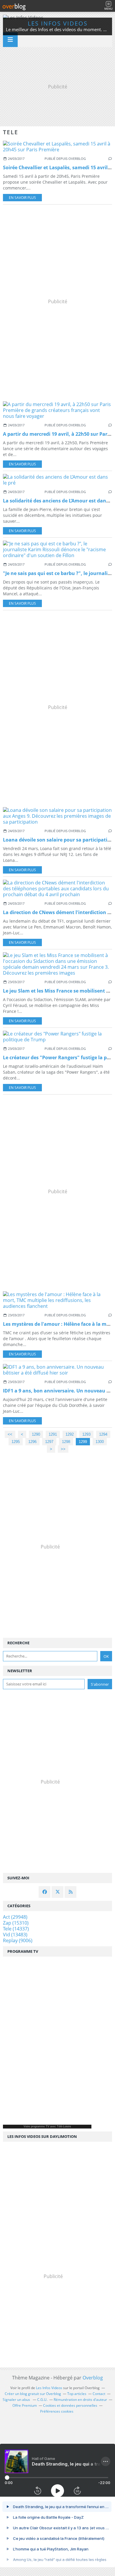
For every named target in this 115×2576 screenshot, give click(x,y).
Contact (99, 2394)
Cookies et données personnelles (70, 2405)
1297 (49, 1442)
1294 (103, 1434)
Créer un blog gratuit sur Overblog (33, 2394)
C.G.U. (42, 2400)
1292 (70, 1434)
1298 (66, 1442)
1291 (53, 1434)
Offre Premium (25, 2405)
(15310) (16, 1923)
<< (10, 1434)
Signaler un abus (17, 2400)
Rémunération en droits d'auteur (80, 2400)
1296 (32, 1442)
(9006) (18, 1940)
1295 (16, 1442)
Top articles (77, 2394)
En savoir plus (22, 198)
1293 (86, 1434)
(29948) (15, 1917)
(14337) (16, 1929)
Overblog (93, 2378)
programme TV (40, 2126)
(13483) (15, 1935)
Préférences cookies (57, 2411)
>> (63, 1449)
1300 (100, 1442)
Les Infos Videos (58, 23)
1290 (36, 1434)
